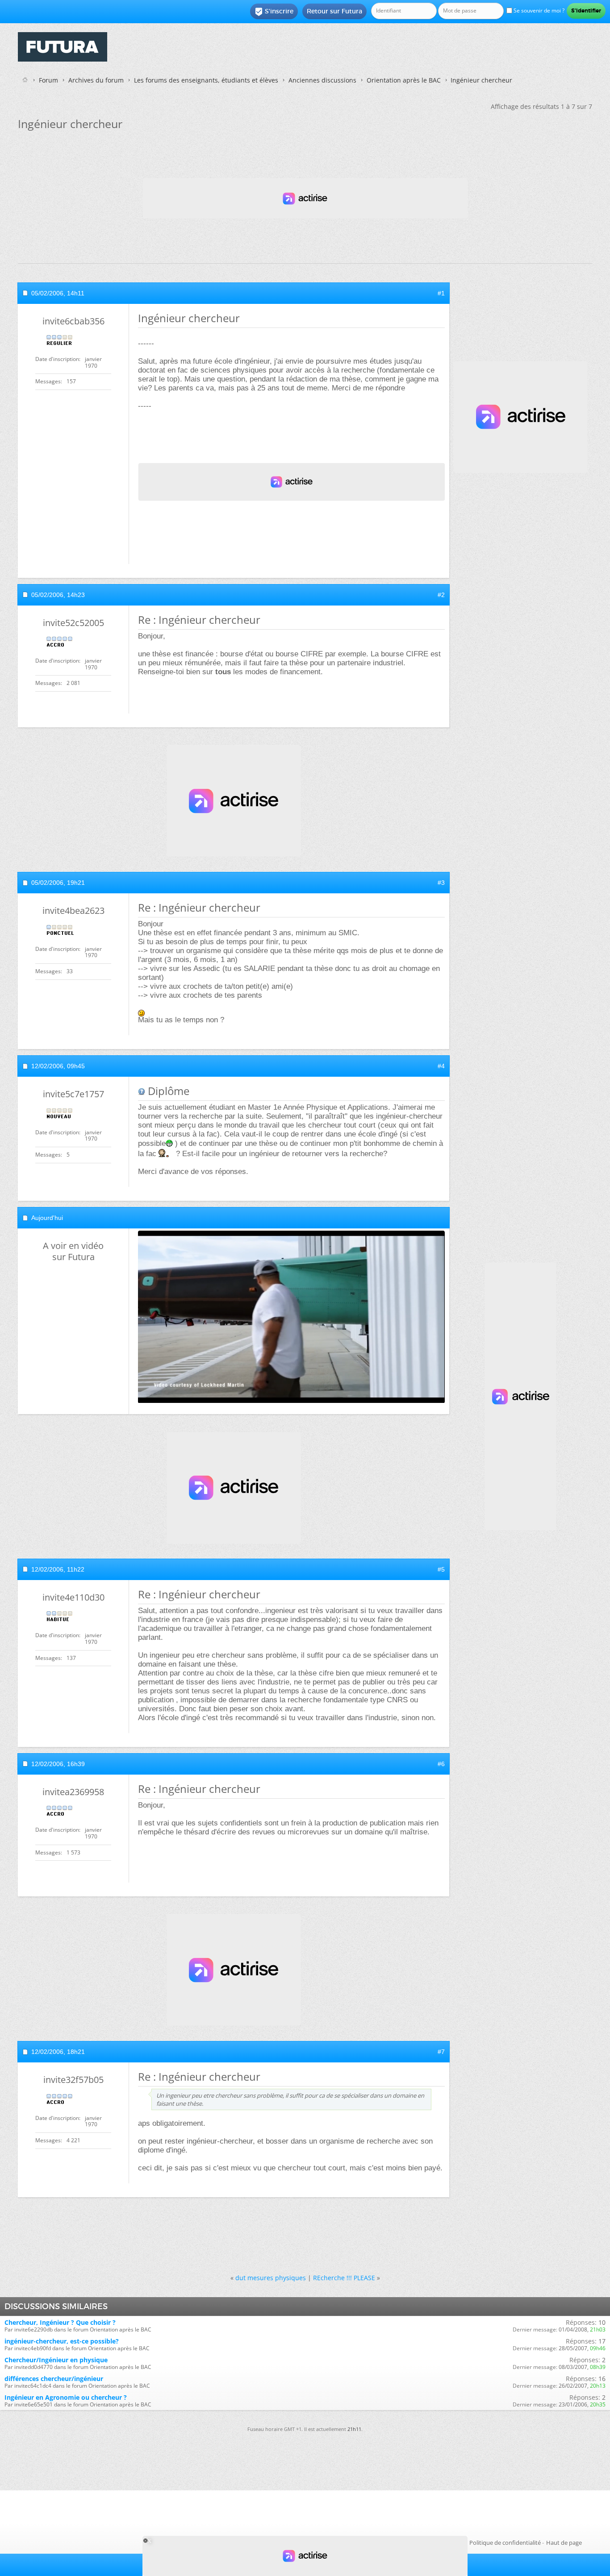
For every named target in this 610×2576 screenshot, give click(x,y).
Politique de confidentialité (505, 2543)
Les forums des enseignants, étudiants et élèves (206, 80)
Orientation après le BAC (404, 80)
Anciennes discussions (322, 80)
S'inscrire (274, 12)
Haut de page (564, 2543)
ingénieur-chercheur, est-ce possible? (62, 2341)
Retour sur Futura (334, 11)
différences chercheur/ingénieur (54, 2379)
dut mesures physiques (271, 2278)
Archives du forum (96, 80)
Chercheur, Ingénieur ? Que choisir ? (60, 2322)
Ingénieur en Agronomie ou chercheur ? (66, 2397)
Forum (48, 80)
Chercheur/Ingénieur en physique (56, 2360)
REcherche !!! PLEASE (344, 2278)
